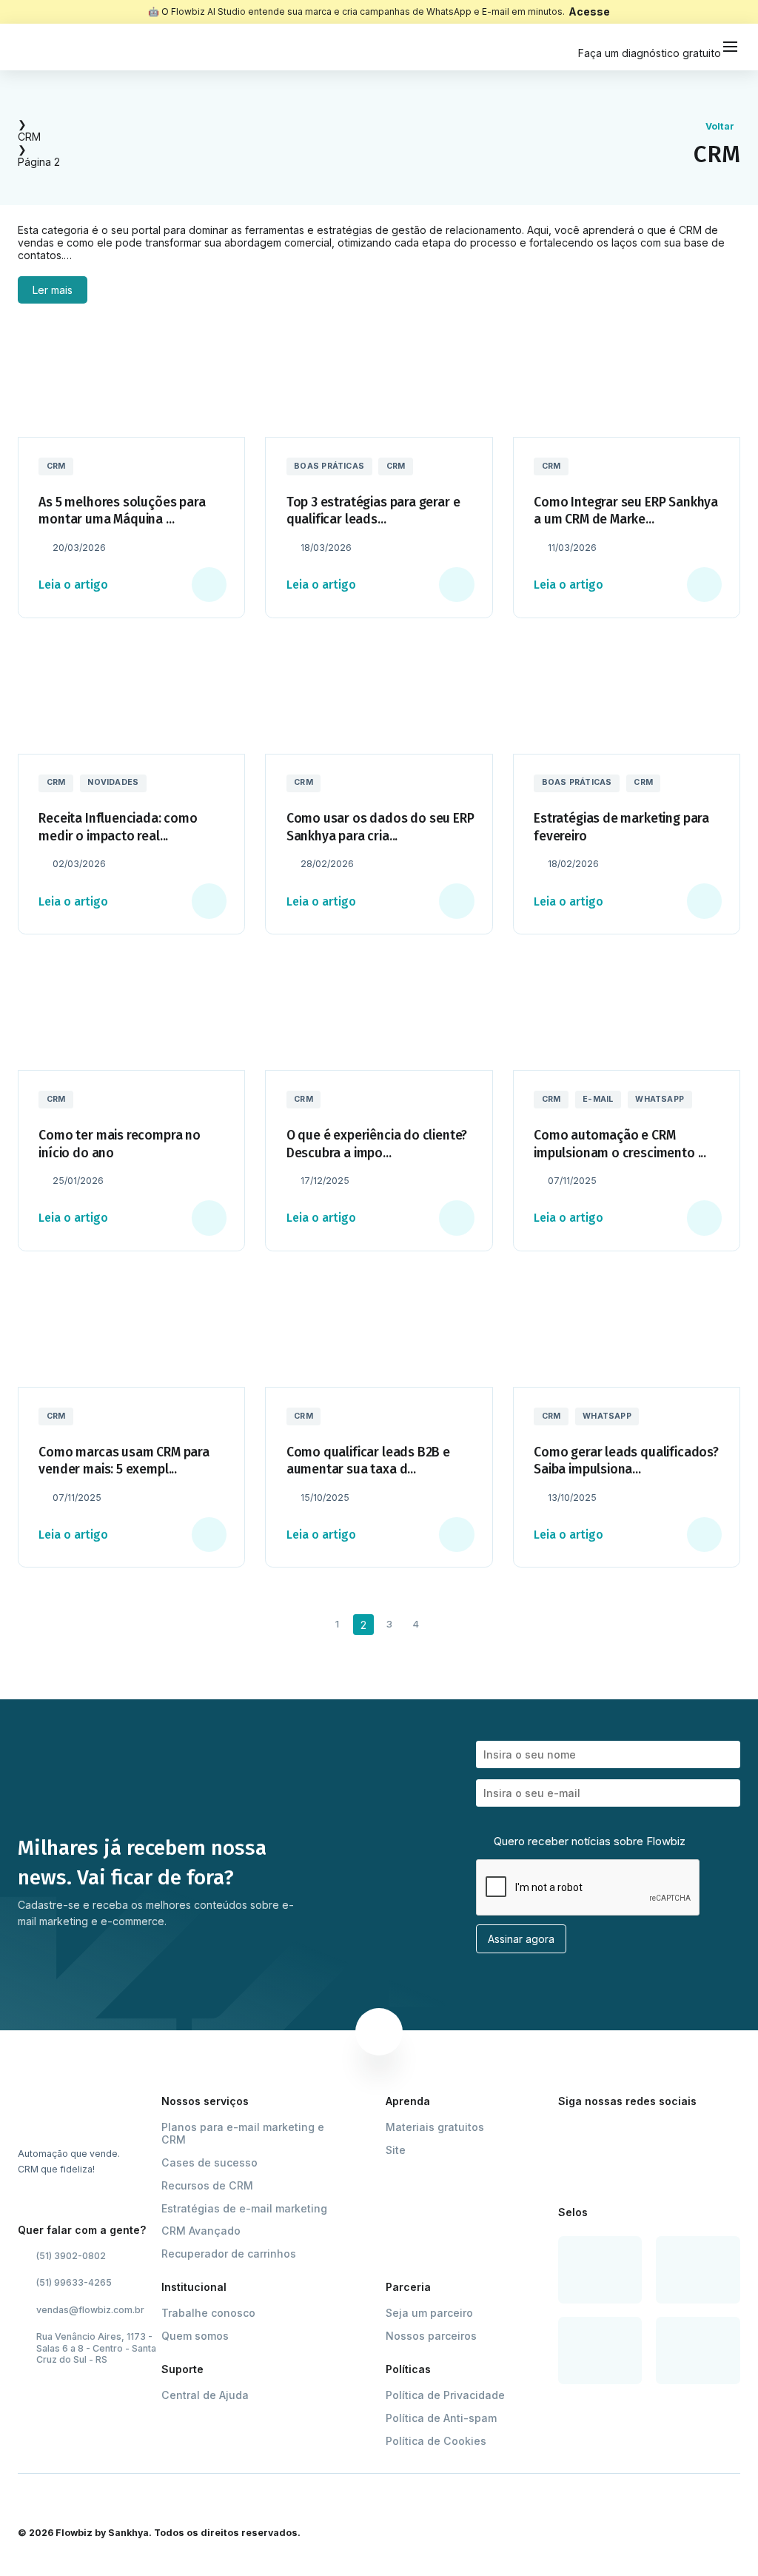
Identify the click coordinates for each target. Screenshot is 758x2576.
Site (396, 2150)
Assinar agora (521, 1939)
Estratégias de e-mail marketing (244, 2208)
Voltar (720, 126)
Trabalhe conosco (208, 2313)
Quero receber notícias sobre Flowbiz (588, 1841)
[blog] (51, 47)
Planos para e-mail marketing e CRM (243, 2134)
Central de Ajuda (205, 2395)
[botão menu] (731, 47)
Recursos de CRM (207, 2185)
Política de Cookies (436, 2441)
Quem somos (195, 2336)
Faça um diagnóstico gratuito (650, 53)
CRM (29, 137)
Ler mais (53, 290)
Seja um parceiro (429, 2313)
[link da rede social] (567, 2134)
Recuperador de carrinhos (229, 2254)
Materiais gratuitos (435, 2127)
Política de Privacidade (445, 2395)
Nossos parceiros (431, 2336)
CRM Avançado (201, 2231)
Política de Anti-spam (441, 2418)
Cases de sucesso (209, 2162)
